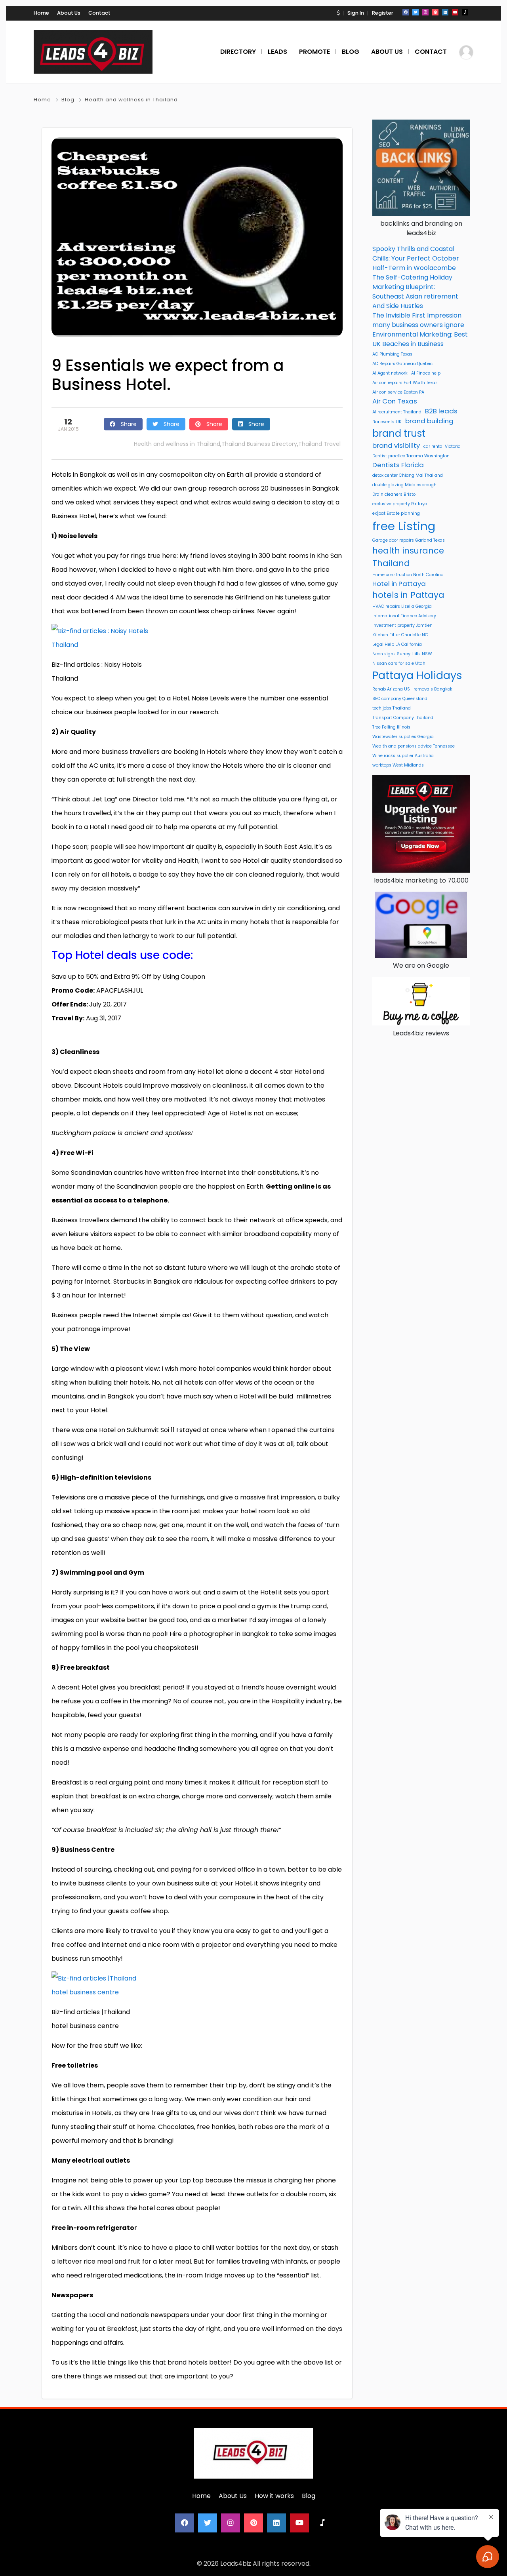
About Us (69, 13)
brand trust (399, 433)
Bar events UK (387, 422)
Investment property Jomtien (402, 625)
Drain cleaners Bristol (395, 494)
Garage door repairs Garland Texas (409, 540)
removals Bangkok (433, 689)
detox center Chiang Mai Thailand (408, 475)
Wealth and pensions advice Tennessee (414, 746)
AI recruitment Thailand (397, 412)
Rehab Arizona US (391, 689)
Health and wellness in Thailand (131, 100)
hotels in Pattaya (408, 595)
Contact (99, 13)
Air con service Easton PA (398, 392)
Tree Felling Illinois (391, 727)
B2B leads (441, 411)
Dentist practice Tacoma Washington (411, 456)
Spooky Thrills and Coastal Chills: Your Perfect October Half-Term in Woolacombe (416, 258)
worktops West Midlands (398, 765)
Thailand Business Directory (259, 444)
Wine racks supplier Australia (403, 756)
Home (41, 13)
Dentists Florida (398, 465)
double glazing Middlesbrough (404, 485)
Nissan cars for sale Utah (399, 663)
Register (383, 13)
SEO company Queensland (400, 699)
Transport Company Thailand (403, 718)
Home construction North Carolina (408, 575)
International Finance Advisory (404, 616)
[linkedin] (445, 12)
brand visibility (396, 445)
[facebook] (406, 12)
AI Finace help (426, 373)
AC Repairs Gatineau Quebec (402, 364)
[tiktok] (465, 12)
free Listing (404, 526)
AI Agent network (390, 373)
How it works (274, 2496)
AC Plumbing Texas (392, 354)
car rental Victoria (442, 446)
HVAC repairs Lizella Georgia (402, 606)
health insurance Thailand (408, 557)
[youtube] (455, 12)
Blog (68, 100)
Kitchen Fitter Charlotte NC (400, 635)
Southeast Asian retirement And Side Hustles (415, 301)
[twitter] (416, 12)
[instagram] (425, 12)
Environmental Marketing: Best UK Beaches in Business (420, 339)
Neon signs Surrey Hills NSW (402, 654)
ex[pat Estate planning (396, 513)
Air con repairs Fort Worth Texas (405, 383)
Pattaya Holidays (417, 675)
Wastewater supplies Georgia (403, 737)
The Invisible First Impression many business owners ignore (418, 320)
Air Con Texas (395, 401)
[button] (338, 13)
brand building (429, 421)
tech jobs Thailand (392, 708)
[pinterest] (435, 12)
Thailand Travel (319, 444)
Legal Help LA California (397, 644)
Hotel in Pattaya (399, 584)
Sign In (356, 13)
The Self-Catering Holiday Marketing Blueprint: (412, 282)
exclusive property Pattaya (400, 504)
